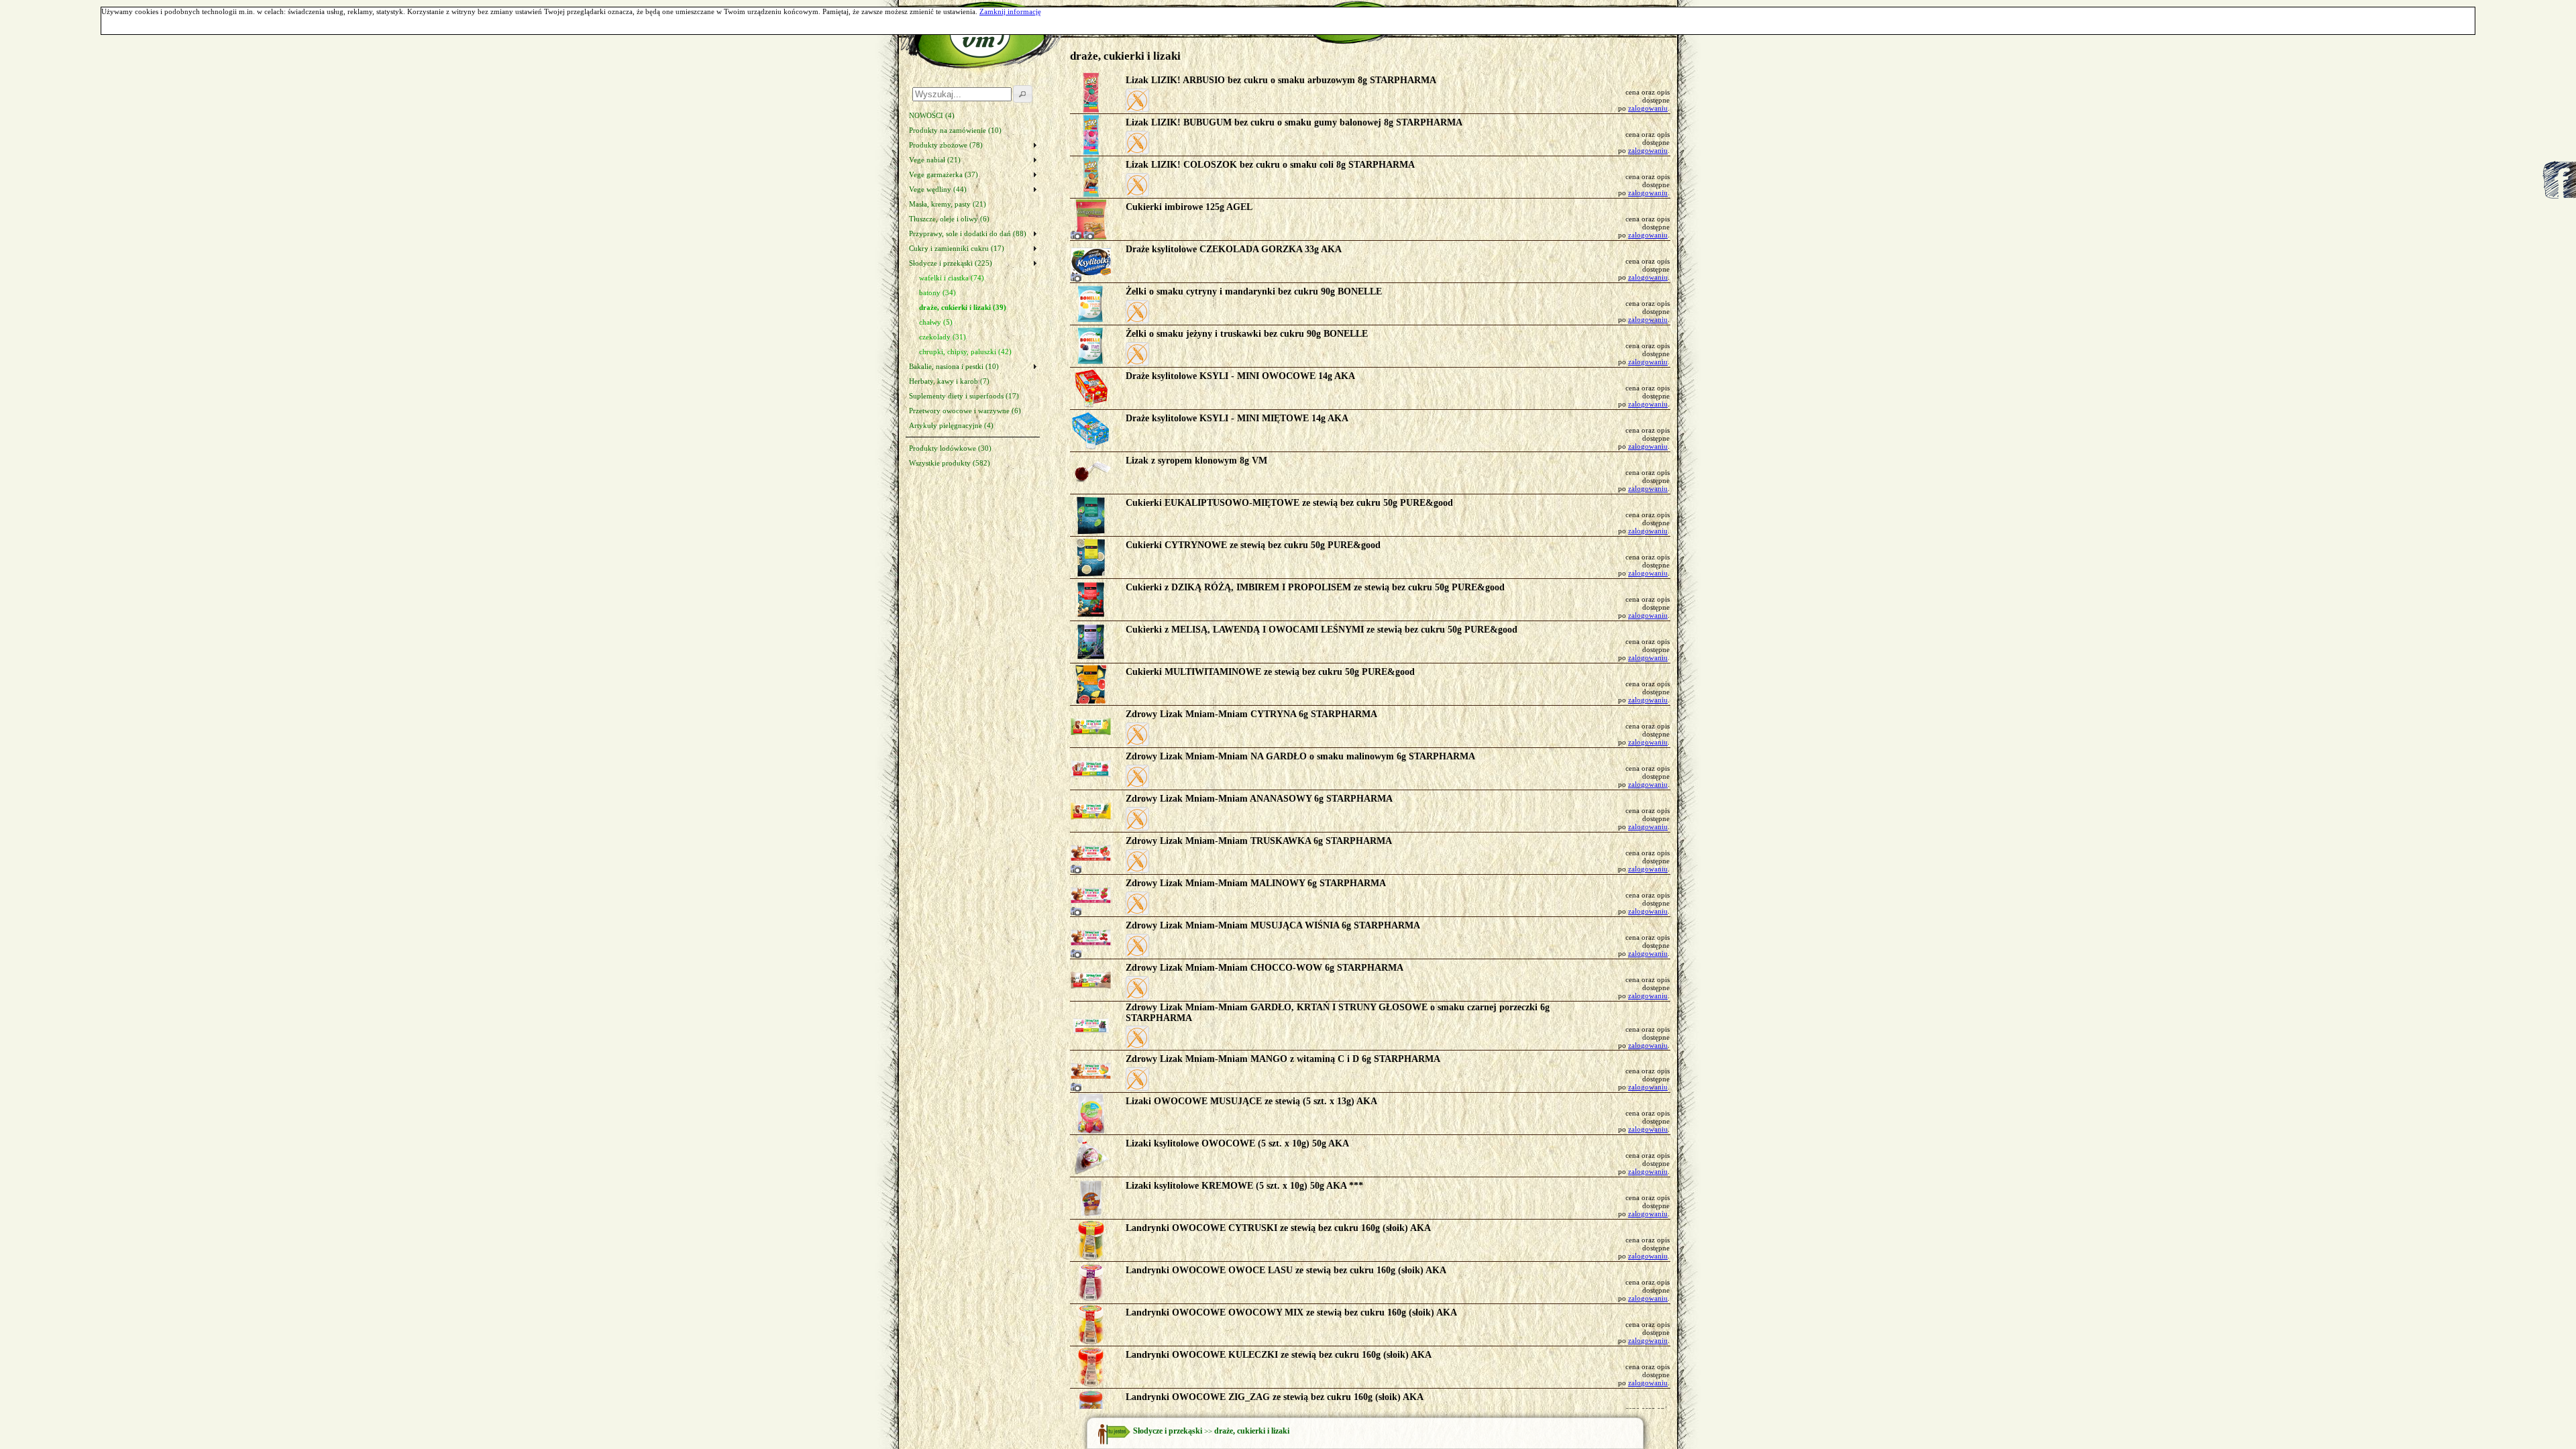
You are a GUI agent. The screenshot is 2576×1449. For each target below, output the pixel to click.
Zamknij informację (1010, 11)
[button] (1137, 100)
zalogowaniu (1648, 108)
